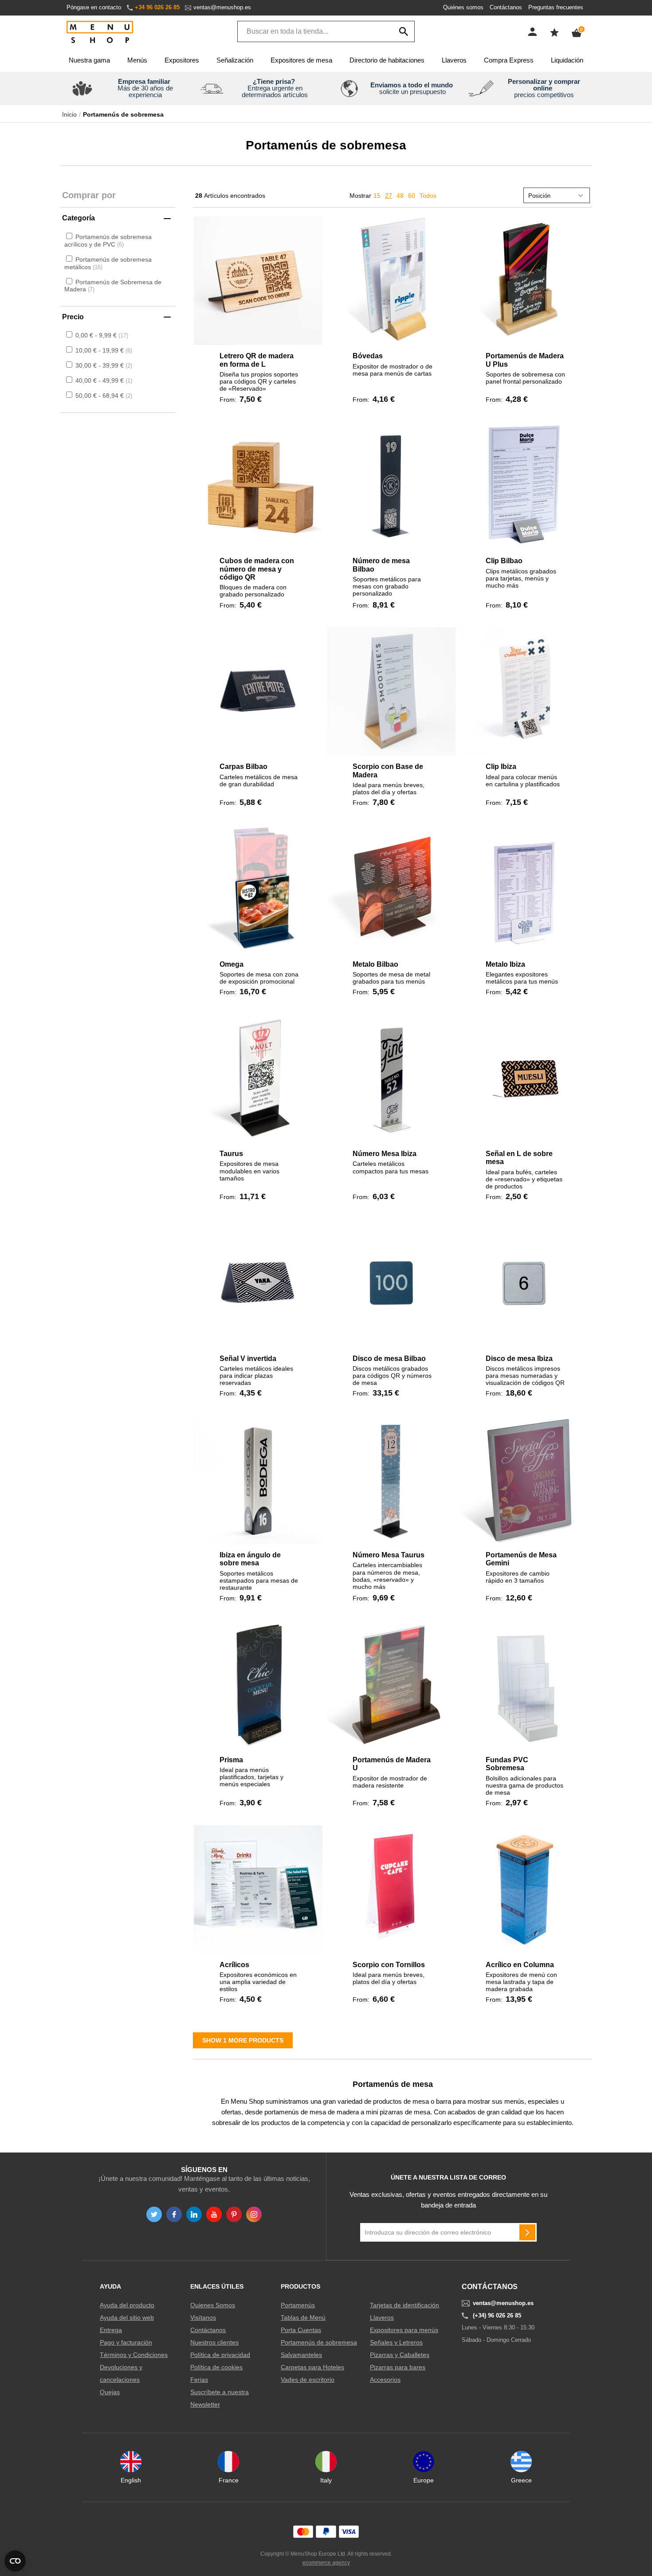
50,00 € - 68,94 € (103, 396)
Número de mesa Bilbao (381, 565)
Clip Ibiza (501, 767)
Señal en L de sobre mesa (519, 1158)
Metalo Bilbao (375, 964)
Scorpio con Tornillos (389, 1965)
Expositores (182, 60)
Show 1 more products (243, 2040)
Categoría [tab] (79, 218)
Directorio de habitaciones (387, 60)
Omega (232, 964)
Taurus (231, 1154)
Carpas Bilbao (244, 767)
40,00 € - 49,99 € (103, 380)
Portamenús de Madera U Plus (525, 360)
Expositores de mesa (301, 60)
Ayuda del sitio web (127, 2317)
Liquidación (567, 60)
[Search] (404, 31)
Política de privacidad (220, 2355)
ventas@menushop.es (222, 7)
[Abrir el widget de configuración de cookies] (15, 2561)
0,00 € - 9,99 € (101, 335)
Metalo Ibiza (505, 964)
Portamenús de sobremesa (319, 2342)
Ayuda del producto (127, 2305)
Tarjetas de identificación (405, 2305)
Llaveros (454, 60)
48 (400, 196)
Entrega (111, 2330)
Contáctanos (506, 7)
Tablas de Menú (303, 2317)
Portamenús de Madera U (392, 1764)
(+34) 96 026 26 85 (497, 2316)
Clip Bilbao (504, 561)
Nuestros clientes (214, 2342)
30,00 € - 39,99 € (103, 365)
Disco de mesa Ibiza (519, 1359)
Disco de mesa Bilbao (389, 1359)
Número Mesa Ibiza (385, 1154)
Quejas (110, 2392)
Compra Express (509, 60)
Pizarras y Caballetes (400, 2355)
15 (377, 196)
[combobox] (326, 31)
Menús (137, 60)
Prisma (231, 1760)
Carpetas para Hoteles (312, 2367)
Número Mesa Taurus (389, 1555)
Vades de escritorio (308, 2380)
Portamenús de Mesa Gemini (521, 1559)
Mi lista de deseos (554, 32)
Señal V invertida (248, 1359)
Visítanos (203, 2317)
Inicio (69, 114)
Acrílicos (234, 1965)
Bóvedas (368, 356)
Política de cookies (216, 2367)
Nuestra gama (89, 60)
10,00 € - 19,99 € (103, 350)
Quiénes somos (463, 7)
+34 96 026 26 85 (157, 7)
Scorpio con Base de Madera (388, 770)
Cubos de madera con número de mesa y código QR (257, 569)
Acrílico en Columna (520, 1965)
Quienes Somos (213, 2305)
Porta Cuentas (301, 2330)
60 (412, 196)
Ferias (199, 2380)
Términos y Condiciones (134, 2355)
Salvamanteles (301, 2355)
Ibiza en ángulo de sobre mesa (250, 1559)
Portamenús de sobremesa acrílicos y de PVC (108, 241)
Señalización (235, 60)
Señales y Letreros (396, 2342)
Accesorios (385, 2380)
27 (389, 196)
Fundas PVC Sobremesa (507, 1764)
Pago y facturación (126, 2342)
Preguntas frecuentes (556, 7)
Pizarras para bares (398, 2367)
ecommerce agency (326, 2563)
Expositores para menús (404, 2330)
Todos (428, 196)
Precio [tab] (73, 317)
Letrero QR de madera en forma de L (257, 360)
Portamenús (298, 2305)
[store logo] (100, 33)
